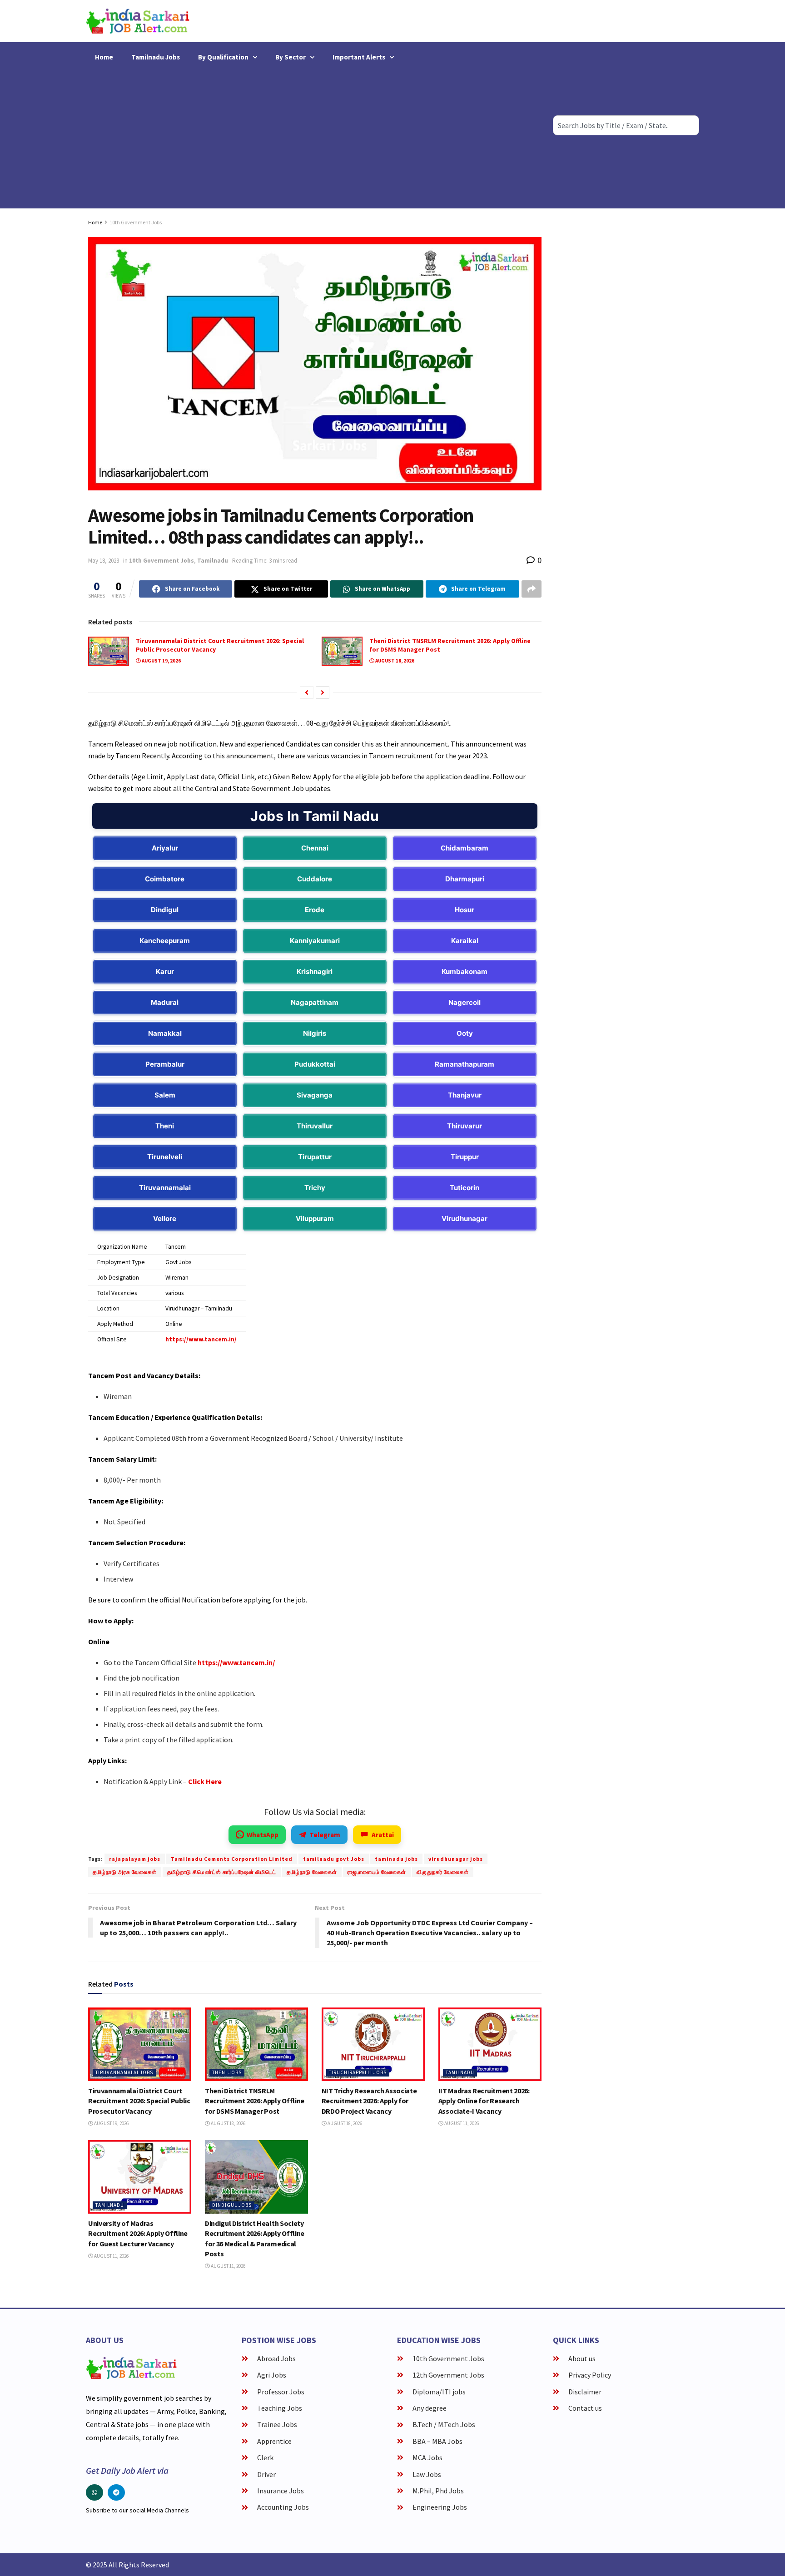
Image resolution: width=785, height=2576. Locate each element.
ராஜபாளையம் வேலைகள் (377, 1872)
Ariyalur (165, 848)
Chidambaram (465, 848)
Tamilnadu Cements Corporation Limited (232, 1859)
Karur (165, 972)
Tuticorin (465, 1188)
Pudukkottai (315, 1064)
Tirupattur (315, 1157)
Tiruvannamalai (165, 1188)
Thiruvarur (465, 1126)
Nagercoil (465, 1002)
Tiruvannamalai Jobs (124, 2072)
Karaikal (465, 941)
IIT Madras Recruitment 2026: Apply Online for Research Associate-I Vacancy (484, 2101)
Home (104, 57)
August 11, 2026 (461, 2123)
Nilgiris (315, 1033)
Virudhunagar (465, 1219)
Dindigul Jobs (232, 2205)
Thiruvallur (315, 1126)
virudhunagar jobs (456, 1859)
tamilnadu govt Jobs (334, 1859)
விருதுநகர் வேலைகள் (443, 1872)
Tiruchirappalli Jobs (358, 2072)
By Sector (291, 57)
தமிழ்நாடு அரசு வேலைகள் (125, 1872)
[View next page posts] (323, 692)
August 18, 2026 (394, 661)
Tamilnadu (213, 561)
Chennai (315, 848)
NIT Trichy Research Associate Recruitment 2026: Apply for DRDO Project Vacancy (369, 2101)
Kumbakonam (465, 972)
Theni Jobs (227, 2072)
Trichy (315, 1188)
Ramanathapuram (465, 1064)
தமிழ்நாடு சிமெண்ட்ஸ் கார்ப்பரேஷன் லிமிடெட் (222, 1872)
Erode (315, 910)
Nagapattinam (315, 1002)
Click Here (205, 1781)
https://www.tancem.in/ (201, 1339)
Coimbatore (165, 879)
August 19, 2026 (161, 661)
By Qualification (223, 57)
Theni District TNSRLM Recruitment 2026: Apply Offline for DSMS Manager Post (255, 2101)
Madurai (165, 1002)
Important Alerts (359, 57)
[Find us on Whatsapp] (94, 2492)
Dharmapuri (465, 879)
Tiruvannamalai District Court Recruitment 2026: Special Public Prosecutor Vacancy (139, 2101)
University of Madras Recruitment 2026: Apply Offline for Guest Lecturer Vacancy (138, 2233)
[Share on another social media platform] (532, 589)
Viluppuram (315, 1219)
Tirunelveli (165, 1157)
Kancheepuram (165, 941)
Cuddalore (315, 879)
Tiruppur (465, 1157)
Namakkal (165, 1033)
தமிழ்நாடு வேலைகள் (312, 1872)
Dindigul (165, 910)
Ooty (465, 1033)
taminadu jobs (396, 1859)
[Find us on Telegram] (116, 2492)
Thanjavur (465, 1095)
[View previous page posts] (307, 692)
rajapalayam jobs (135, 1859)
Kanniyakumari (315, 941)
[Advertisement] (315, 136)
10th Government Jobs (136, 222)
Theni (165, 1126)
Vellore (165, 1219)
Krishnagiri (315, 972)
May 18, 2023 (104, 561)
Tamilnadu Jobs (156, 57)
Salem (165, 1095)
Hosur (465, 910)
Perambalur (165, 1064)
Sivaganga (315, 1095)
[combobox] (626, 125)
